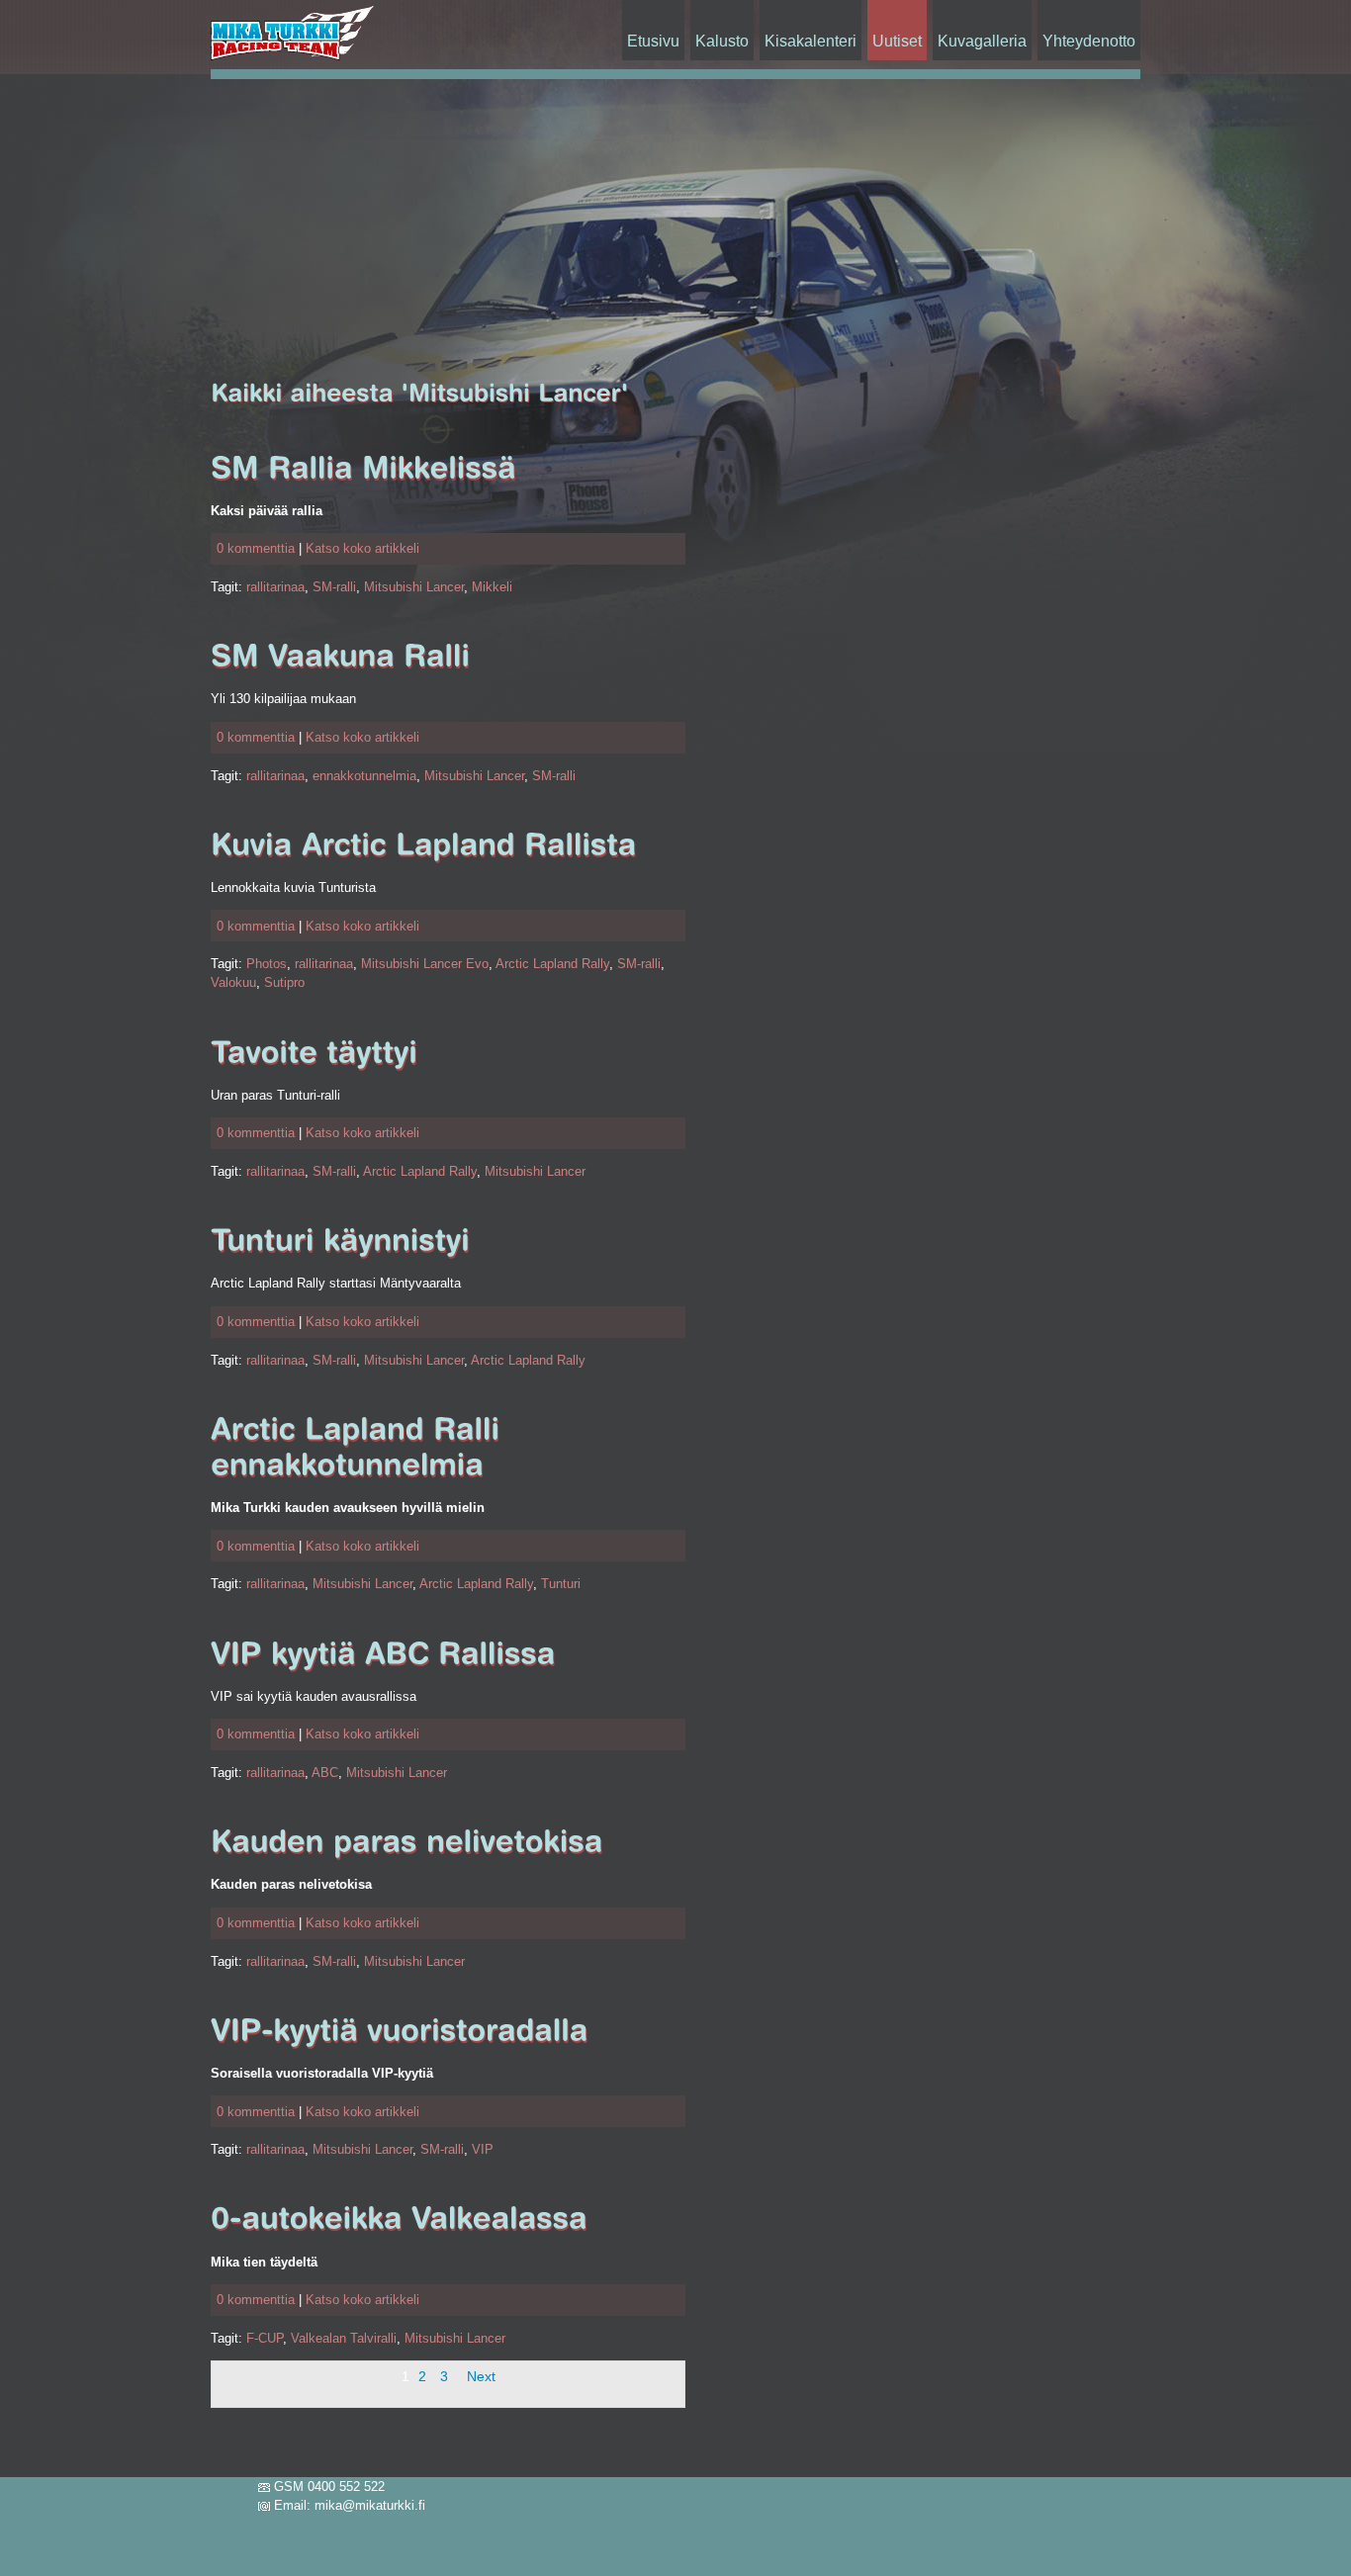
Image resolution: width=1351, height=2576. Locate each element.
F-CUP (265, 2338)
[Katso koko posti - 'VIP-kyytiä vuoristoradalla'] (400, 2031)
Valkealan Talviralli (344, 2338)
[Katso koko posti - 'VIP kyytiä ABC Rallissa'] (383, 1654)
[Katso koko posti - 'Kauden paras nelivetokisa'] (407, 1842)
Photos (267, 964)
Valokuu (233, 982)
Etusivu (653, 41)
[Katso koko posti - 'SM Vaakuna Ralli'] (340, 656)
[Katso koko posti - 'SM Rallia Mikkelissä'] (363, 468)
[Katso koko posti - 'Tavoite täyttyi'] (314, 1053)
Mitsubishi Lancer (414, 587)
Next (481, 2376)
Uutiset (897, 41)
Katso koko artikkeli (362, 548)
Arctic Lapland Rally (552, 964)
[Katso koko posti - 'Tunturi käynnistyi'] (340, 1241)
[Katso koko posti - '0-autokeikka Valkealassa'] (399, 2219)
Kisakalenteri (811, 41)
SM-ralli (334, 587)
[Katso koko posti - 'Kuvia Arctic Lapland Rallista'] (423, 845)
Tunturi (561, 1584)
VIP (483, 2149)
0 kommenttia (256, 548)
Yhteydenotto (1089, 41)
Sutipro (284, 982)
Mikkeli (492, 587)
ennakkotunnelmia (364, 776)
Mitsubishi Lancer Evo (425, 964)
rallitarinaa (275, 587)
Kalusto (722, 41)
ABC (325, 1773)
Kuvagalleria (982, 41)
